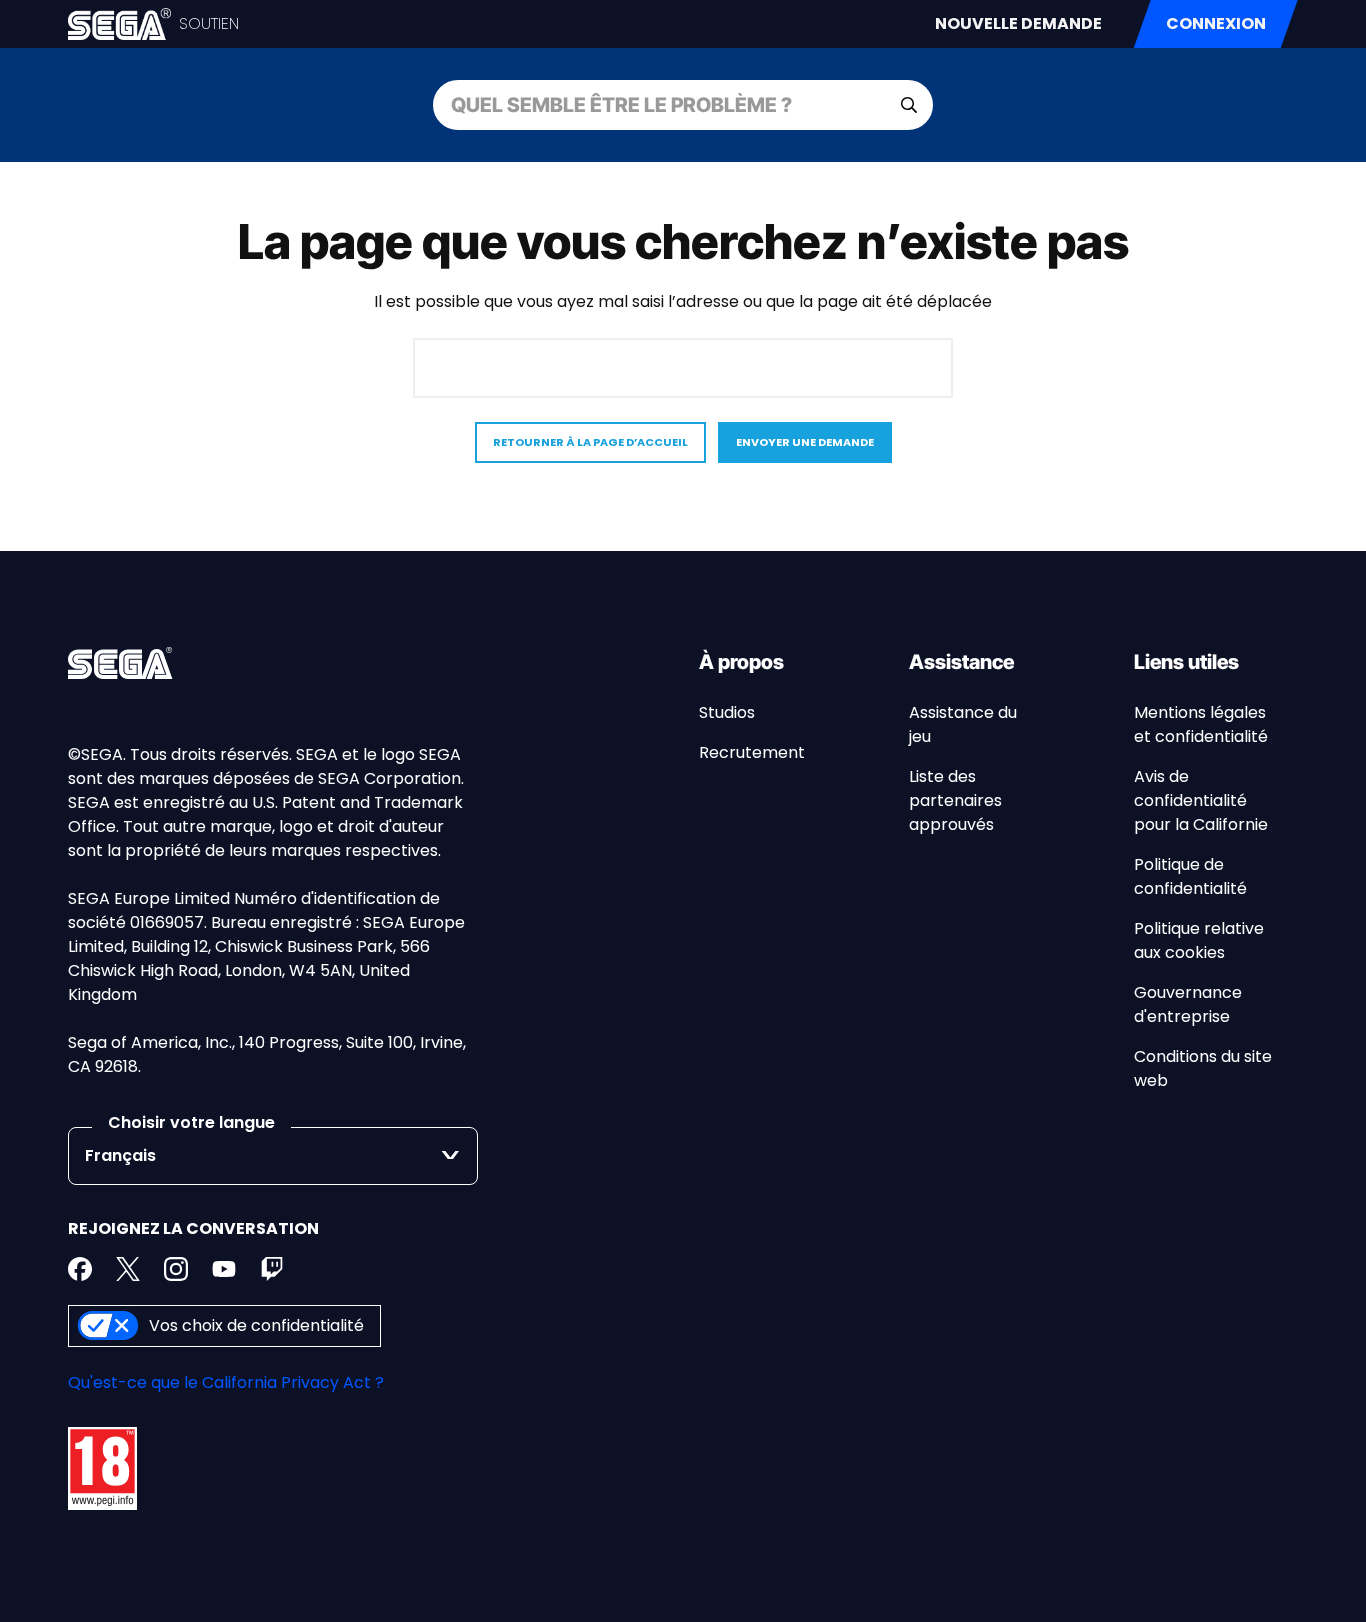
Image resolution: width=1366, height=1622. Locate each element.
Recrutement (752, 752)
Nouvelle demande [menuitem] (1018, 23)
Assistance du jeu (963, 724)
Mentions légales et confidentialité (1201, 724)
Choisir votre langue (191, 1122)
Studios (727, 712)
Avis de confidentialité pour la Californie (1201, 800)
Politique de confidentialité (1190, 876)
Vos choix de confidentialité (256, 1325)
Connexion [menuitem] (1216, 23)
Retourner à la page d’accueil (590, 442)
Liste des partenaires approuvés (955, 800)
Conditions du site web (1203, 1068)
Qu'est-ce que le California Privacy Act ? (226, 1382)
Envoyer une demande (805, 442)
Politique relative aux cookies (1199, 940)
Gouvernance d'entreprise (1188, 1004)
